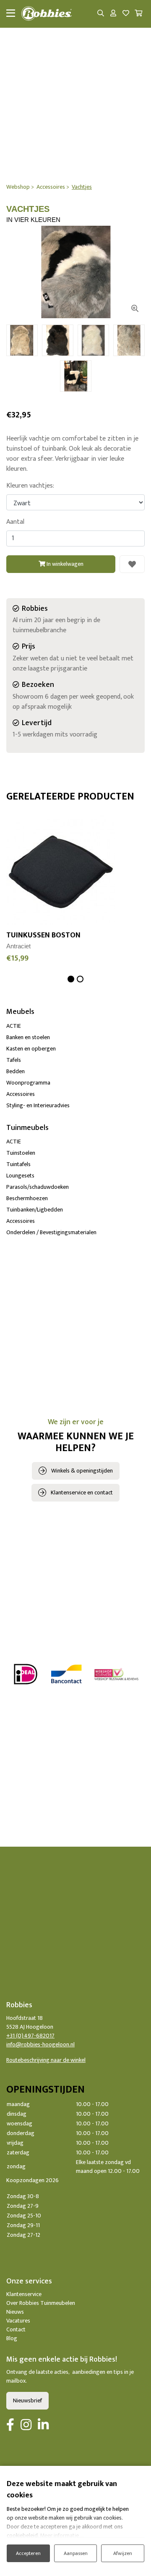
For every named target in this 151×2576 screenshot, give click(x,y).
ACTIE (14, 1026)
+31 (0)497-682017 (30, 2036)
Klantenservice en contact (82, 1493)
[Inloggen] (113, 14)
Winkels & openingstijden (82, 1471)
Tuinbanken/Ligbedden (35, 1210)
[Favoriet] (132, 564)
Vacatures (18, 2321)
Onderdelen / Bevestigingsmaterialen (51, 1232)
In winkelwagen (64, 564)
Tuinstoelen (21, 1153)
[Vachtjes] (75, 272)
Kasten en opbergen (31, 1049)
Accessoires (21, 1094)
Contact (16, 2329)
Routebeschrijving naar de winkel (46, 2060)
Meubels (20, 1012)
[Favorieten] (126, 14)
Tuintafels (18, 1164)
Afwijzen (123, 2553)
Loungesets (20, 1176)
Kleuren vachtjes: (30, 486)
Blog (12, 2338)
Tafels (14, 1060)
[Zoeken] (101, 14)
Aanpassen (76, 2553)
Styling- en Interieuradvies (38, 1105)
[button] (71, 979)
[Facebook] (10, 2426)
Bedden (16, 1071)
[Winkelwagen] (138, 14)
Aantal (15, 522)
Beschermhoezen (27, 1198)
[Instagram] (26, 2426)
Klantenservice (24, 2294)
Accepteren (28, 2553)
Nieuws (15, 2312)
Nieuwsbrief (27, 2400)
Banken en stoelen (28, 1037)
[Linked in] (43, 2426)
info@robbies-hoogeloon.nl (40, 2044)
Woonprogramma (28, 1083)
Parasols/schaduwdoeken (38, 1187)
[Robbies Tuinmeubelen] (47, 14)
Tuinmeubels (27, 1128)
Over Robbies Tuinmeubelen (41, 2303)
